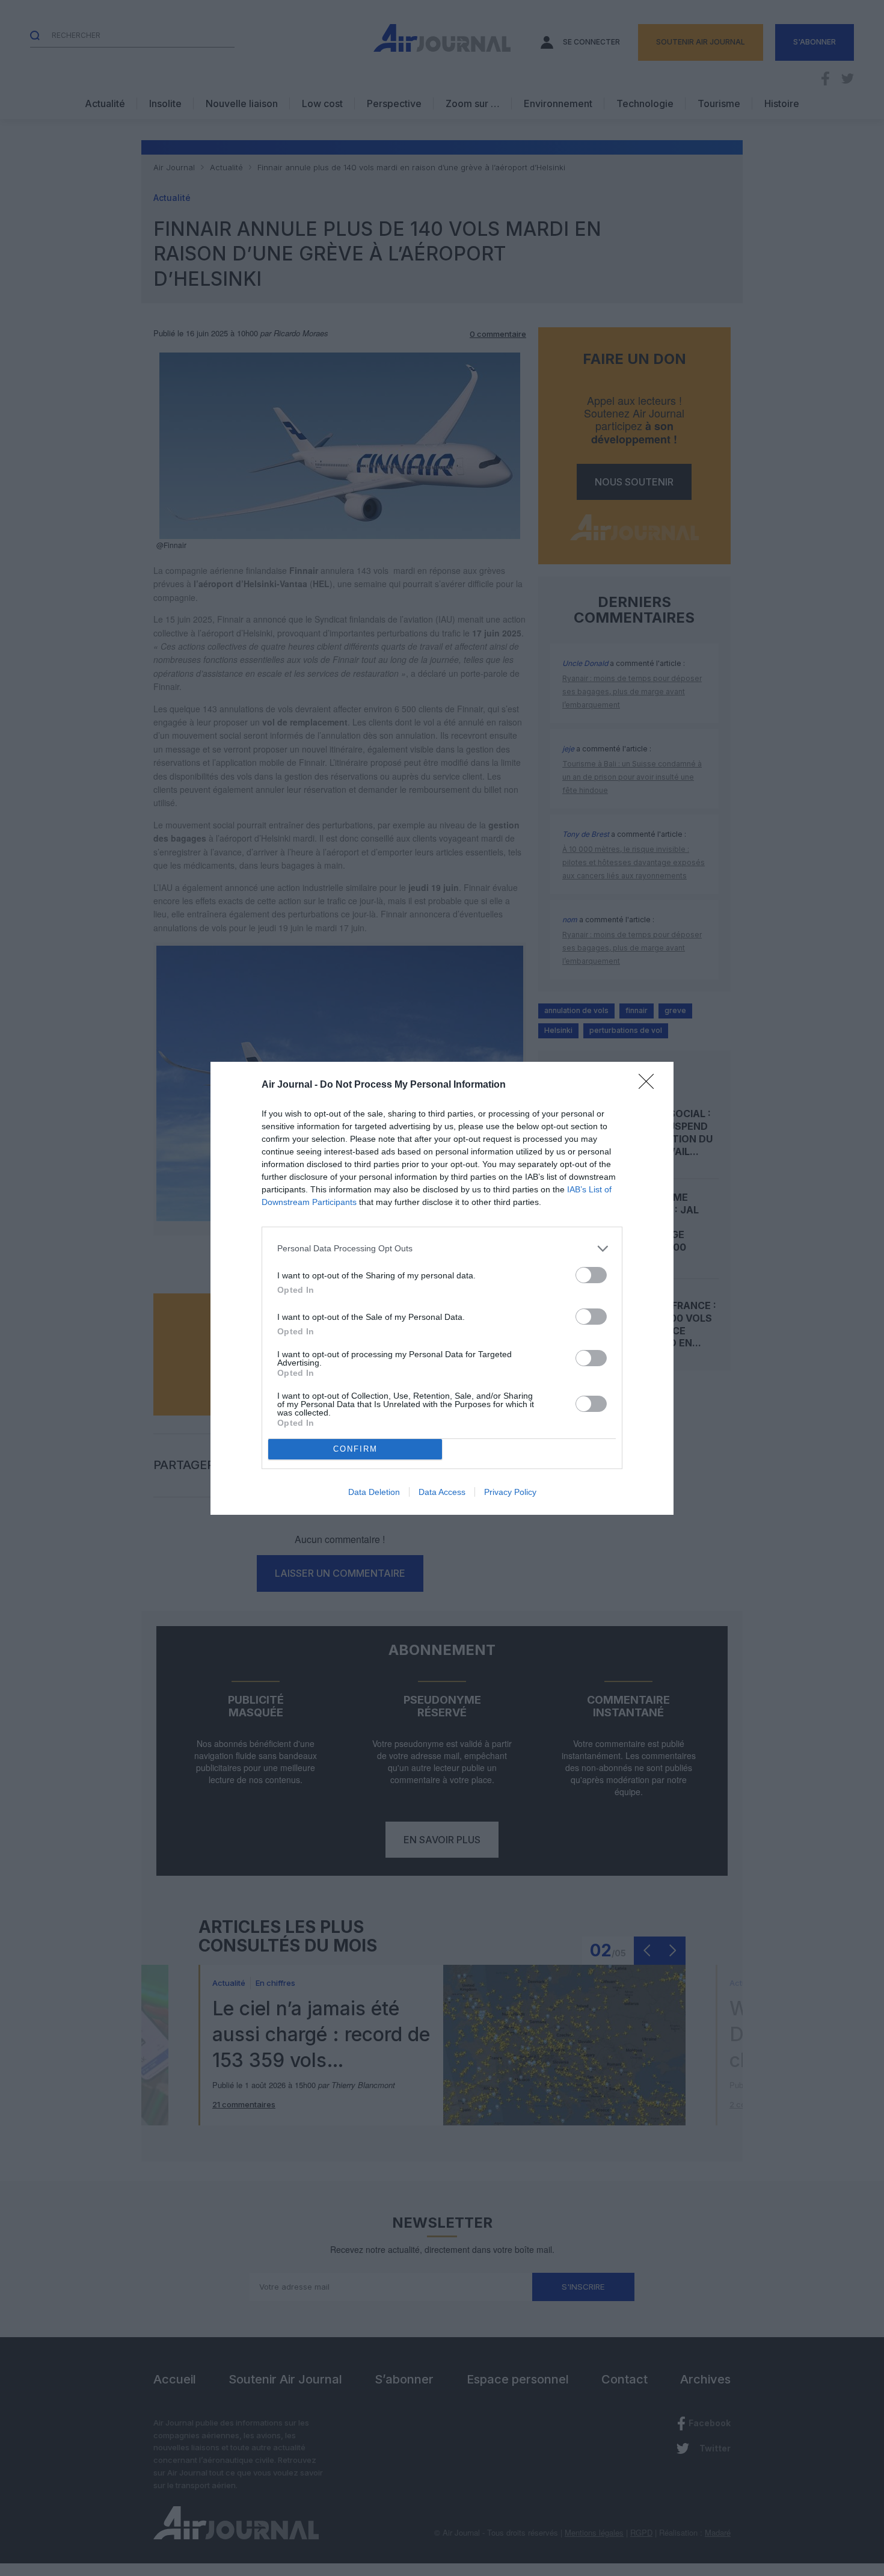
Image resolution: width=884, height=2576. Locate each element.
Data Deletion (374, 1492)
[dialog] (442, 1288)
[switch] (591, 1275)
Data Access (442, 1492)
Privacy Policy (510, 1492)
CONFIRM (355, 1449)
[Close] (650, 1085)
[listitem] (442, 1249)
